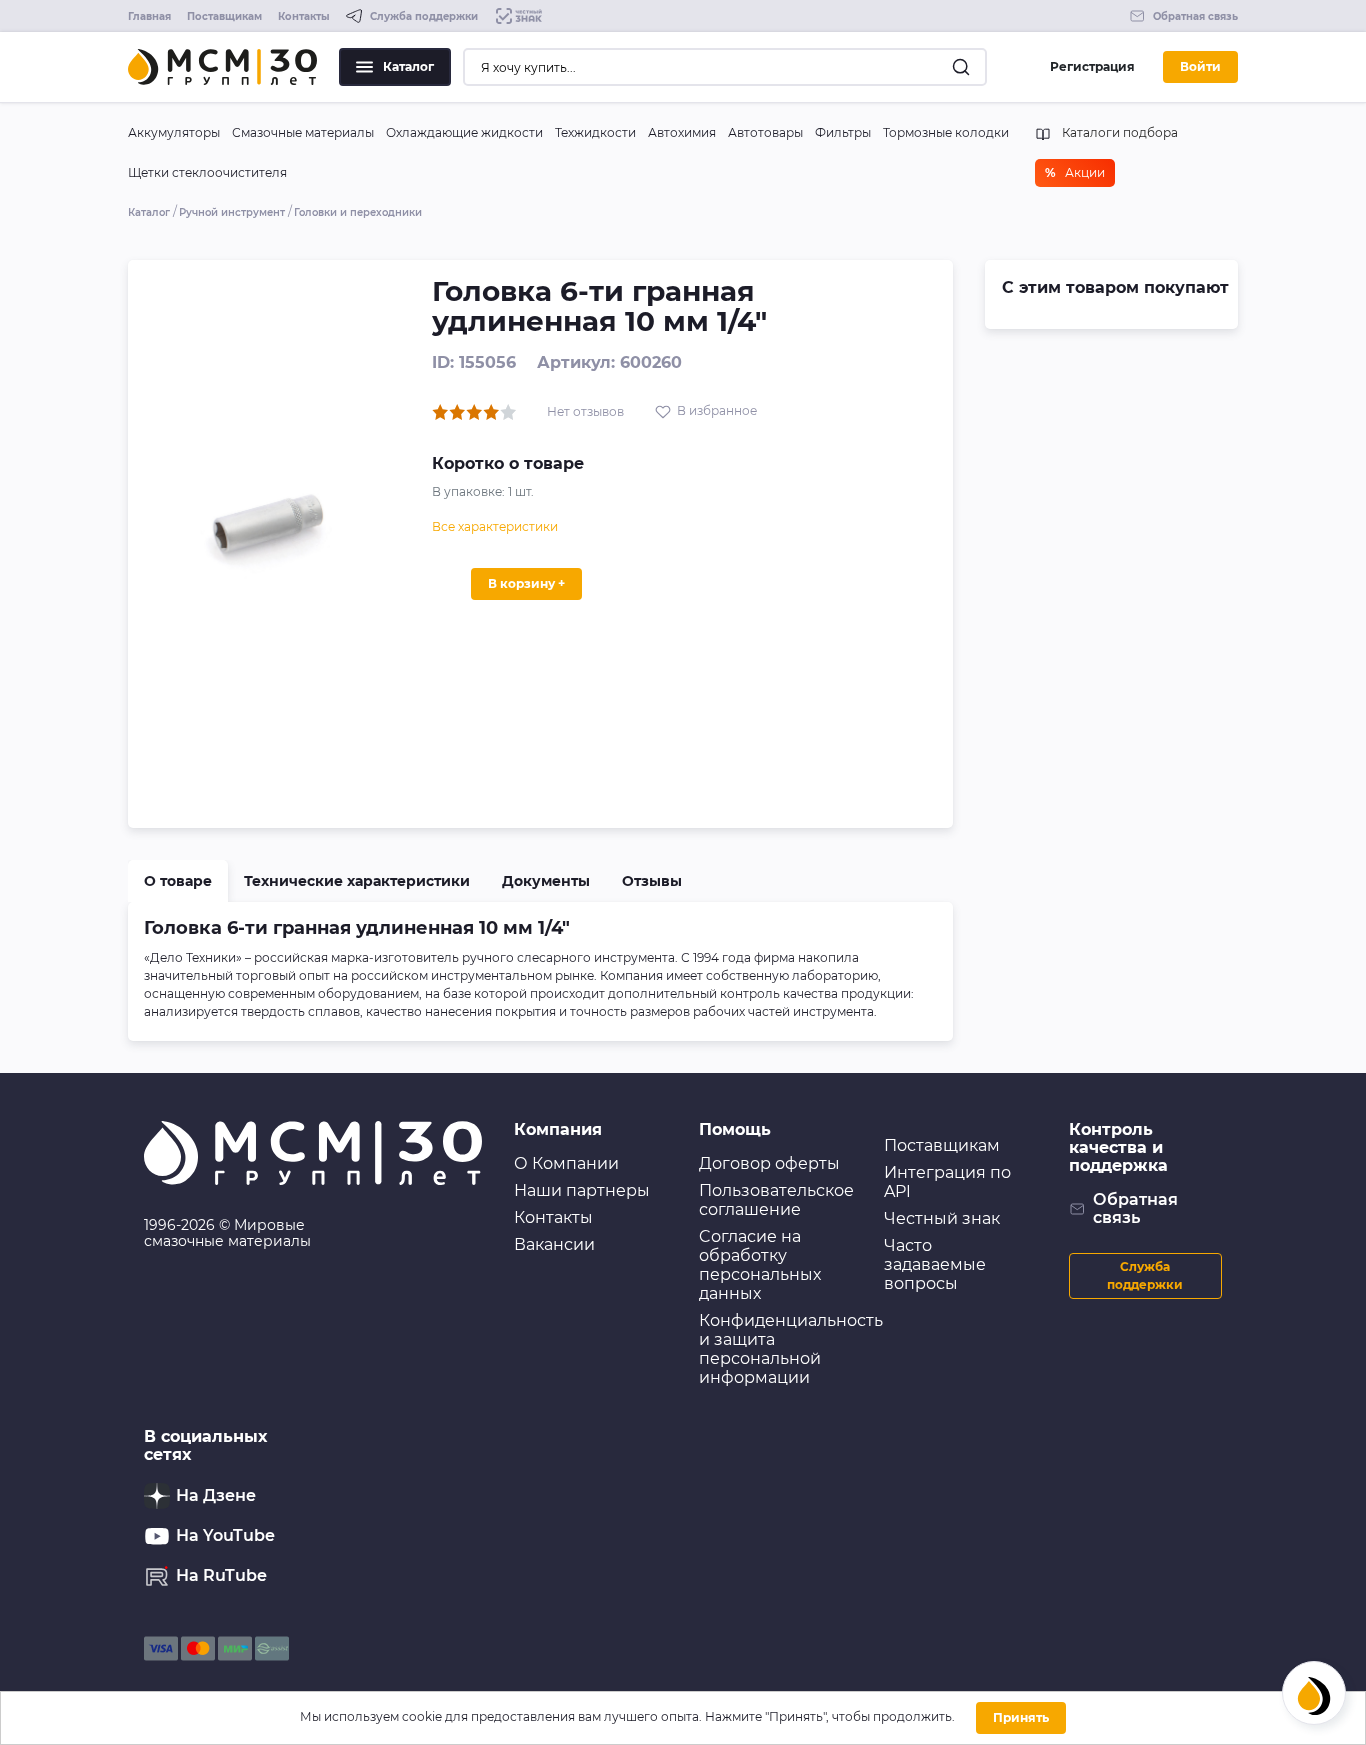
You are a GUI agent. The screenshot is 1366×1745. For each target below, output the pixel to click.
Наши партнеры (582, 1190)
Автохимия (682, 132)
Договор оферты (769, 1163)
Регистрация (1092, 66)
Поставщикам (224, 16)
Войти (1200, 66)
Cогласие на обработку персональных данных (760, 1265)
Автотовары (765, 132)
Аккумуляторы (174, 132)
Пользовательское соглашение (776, 1200)
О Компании (566, 1163)
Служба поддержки (1145, 1275)
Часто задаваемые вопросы (935, 1264)
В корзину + (526, 583)
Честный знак (942, 1218)
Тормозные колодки (946, 132)
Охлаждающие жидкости (464, 132)
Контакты (304, 16)
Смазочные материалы (303, 132)
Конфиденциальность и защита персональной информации (791, 1349)
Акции (1075, 172)
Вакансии (554, 1244)
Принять (1021, 1717)
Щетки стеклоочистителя (207, 172)
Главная (149, 16)
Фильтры (843, 132)
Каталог (408, 66)
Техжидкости (595, 132)
